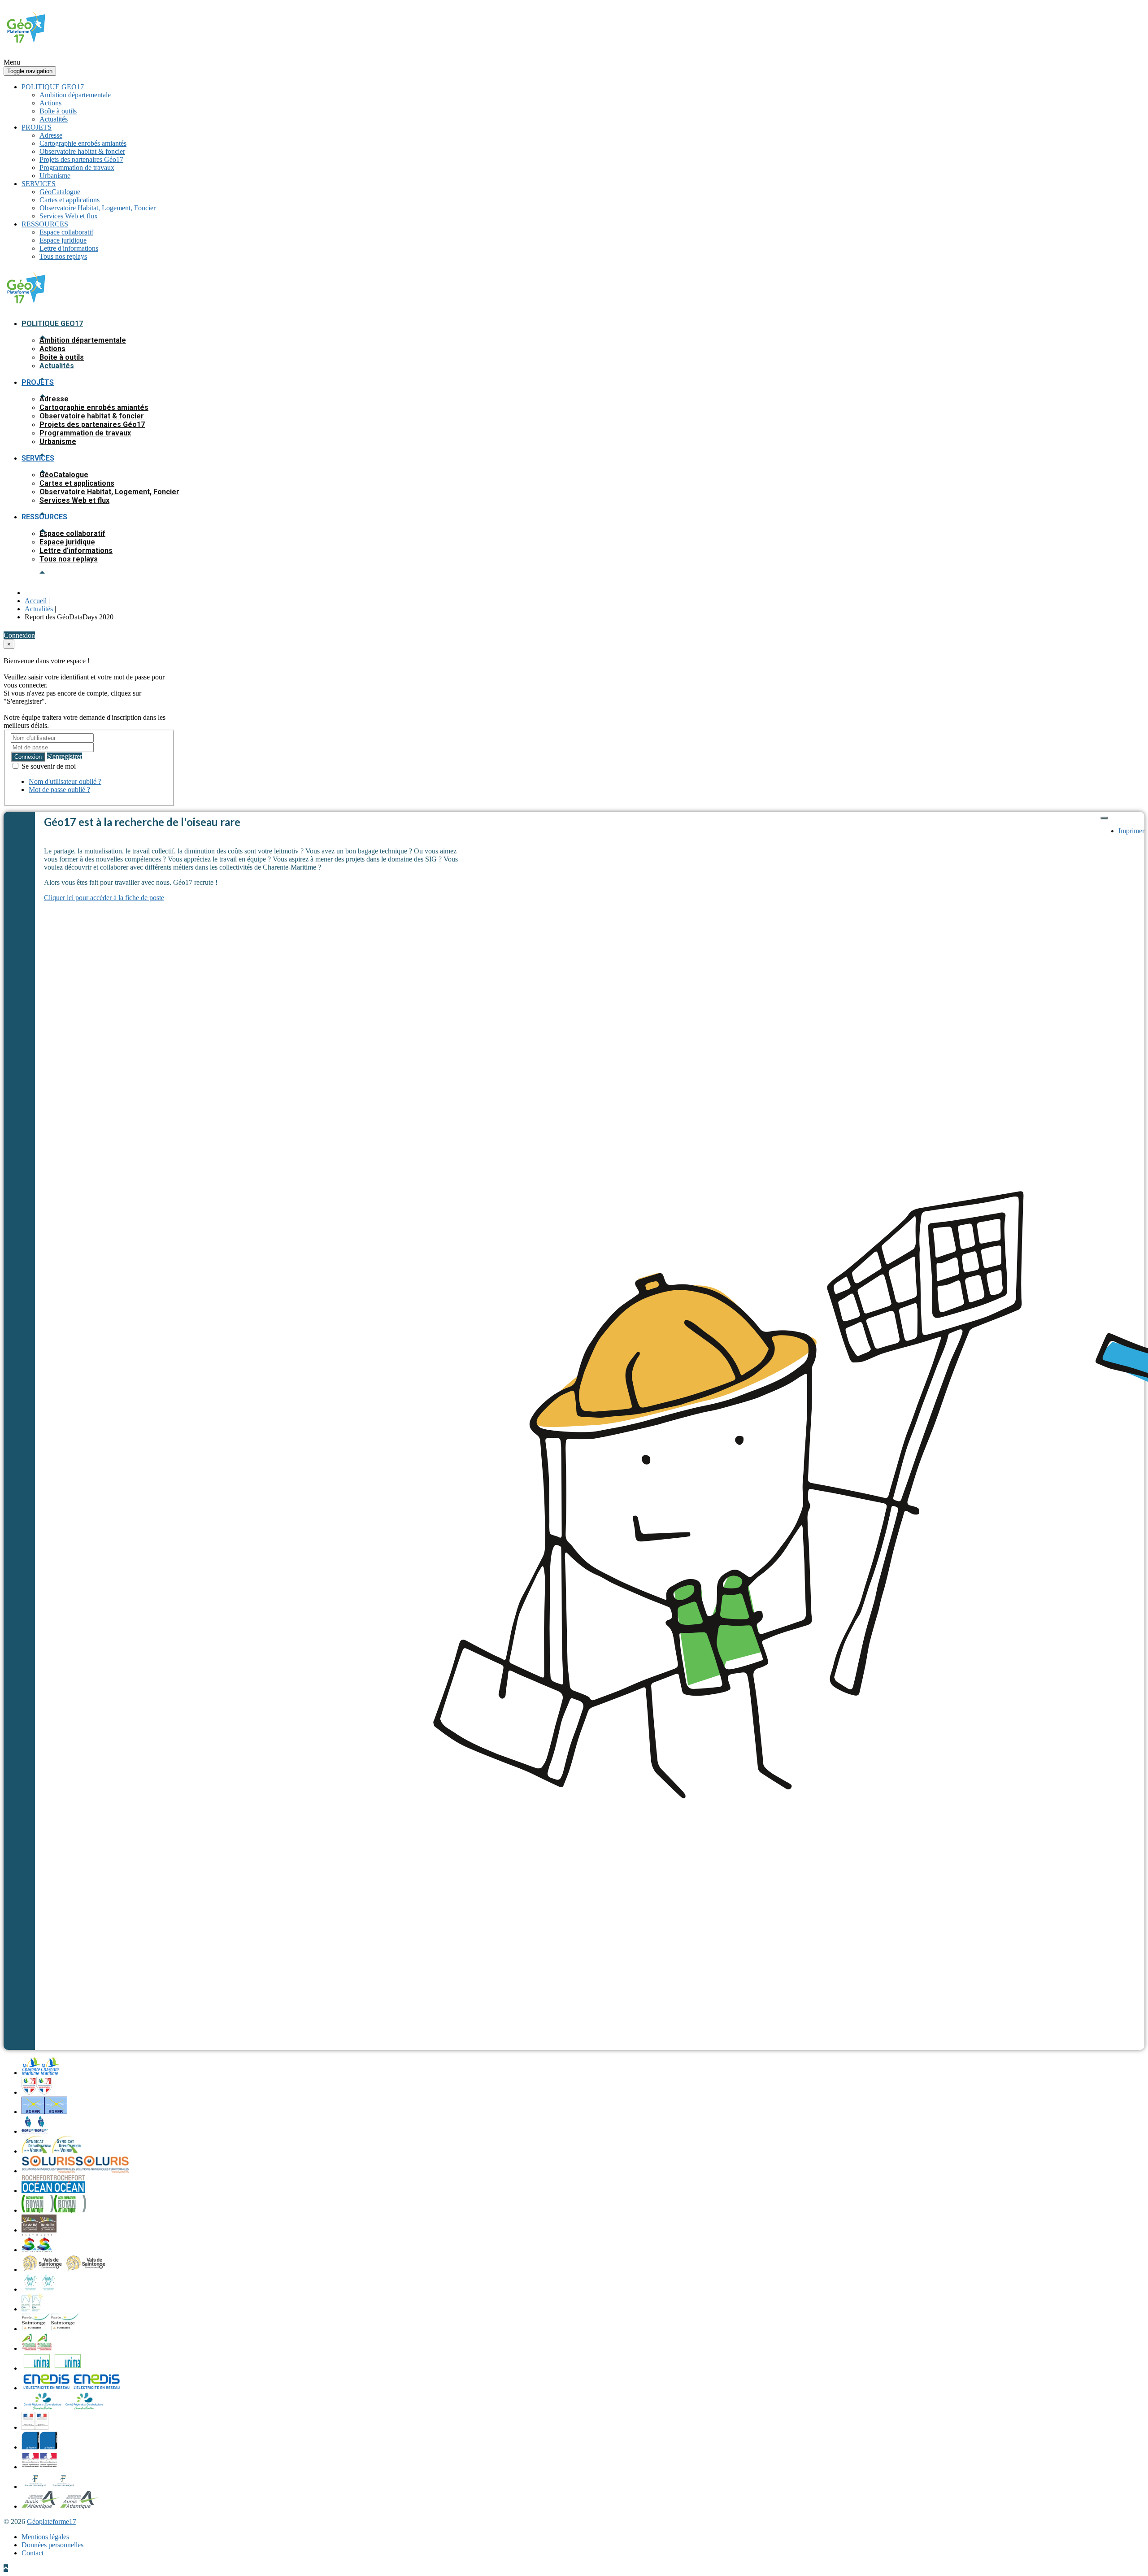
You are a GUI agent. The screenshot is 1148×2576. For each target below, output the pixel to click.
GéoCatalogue (60, 192)
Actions (50, 103)
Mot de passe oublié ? (59, 790)
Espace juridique (63, 240)
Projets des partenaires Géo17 (81, 159)
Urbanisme (55, 176)
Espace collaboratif (66, 232)
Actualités (54, 119)
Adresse (51, 135)
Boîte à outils (58, 111)
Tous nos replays (63, 256)
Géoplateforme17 (52, 2522)
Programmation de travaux (77, 168)
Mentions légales (45, 2537)
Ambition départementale (75, 95)
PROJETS (37, 127)
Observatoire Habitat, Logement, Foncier (98, 208)
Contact (33, 2553)
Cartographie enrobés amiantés (83, 143)
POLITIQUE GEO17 (53, 87)
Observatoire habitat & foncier (82, 151)
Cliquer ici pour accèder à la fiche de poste (104, 898)
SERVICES (39, 184)
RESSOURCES (45, 224)
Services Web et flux (69, 216)
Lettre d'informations (69, 248)
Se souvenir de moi (48, 766)
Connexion (28, 757)
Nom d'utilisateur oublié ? (65, 781)
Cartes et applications (70, 200)
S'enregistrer (65, 756)
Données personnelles (52, 2545)
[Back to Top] (6, 2568)
